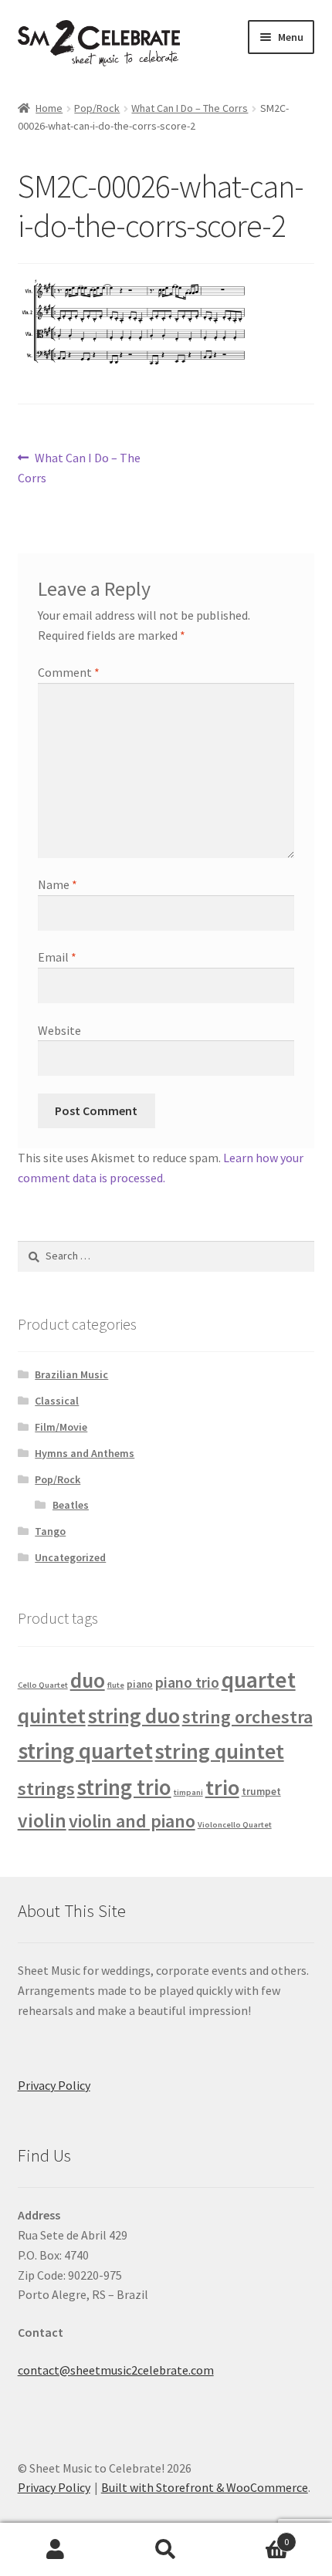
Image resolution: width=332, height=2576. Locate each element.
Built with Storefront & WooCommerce (205, 2487)
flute (116, 1685)
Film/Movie (61, 1427)
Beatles (71, 1505)
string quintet (220, 1751)
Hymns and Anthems (85, 1453)
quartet (259, 1680)
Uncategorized (70, 1557)
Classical (57, 1401)
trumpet (261, 1792)
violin (42, 1820)
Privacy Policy (54, 2085)
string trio (124, 1787)
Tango (50, 1531)
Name (58, 884)
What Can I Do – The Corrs (190, 108)
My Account (55, 2550)
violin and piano (132, 1821)
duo (88, 1680)
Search (166, 2550)
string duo (134, 1716)
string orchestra (247, 1717)
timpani (188, 1792)
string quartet (85, 1751)
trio (222, 1787)
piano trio (187, 1682)
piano (140, 1684)
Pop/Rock (97, 108)
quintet (52, 1716)
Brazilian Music (71, 1374)
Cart (256, 2536)
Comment (69, 672)
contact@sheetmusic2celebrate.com (116, 2370)
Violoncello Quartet (235, 1825)
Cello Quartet (43, 1685)
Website (59, 1030)
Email (57, 957)
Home (49, 108)
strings (46, 1788)
